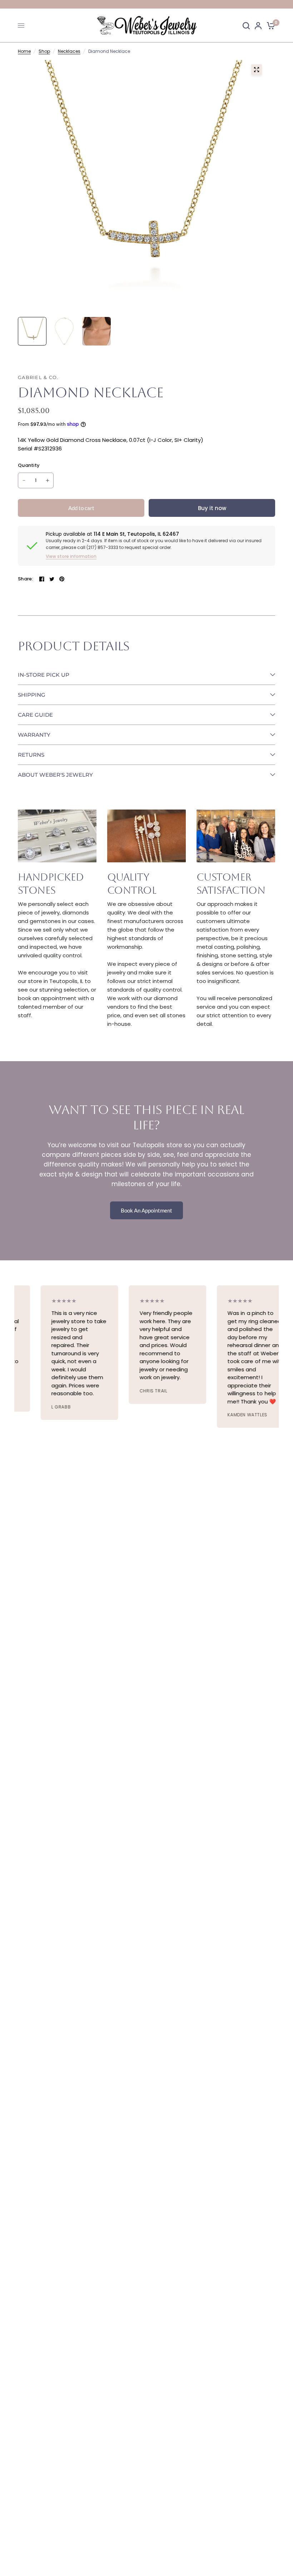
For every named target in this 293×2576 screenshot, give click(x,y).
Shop (44, 51)
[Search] (246, 26)
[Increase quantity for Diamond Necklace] (48, 480)
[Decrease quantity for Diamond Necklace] (24, 480)
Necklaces (69, 51)
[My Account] (258, 26)
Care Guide (35, 715)
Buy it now (212, 508)
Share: (26, 579)
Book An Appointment (146, 1210)
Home (24, 51)
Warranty (34, 735)
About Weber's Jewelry (55, 775)
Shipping (32, 695)
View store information (71, 556)
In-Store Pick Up (44, 675)
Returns (31, 755)
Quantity (29, 465)
